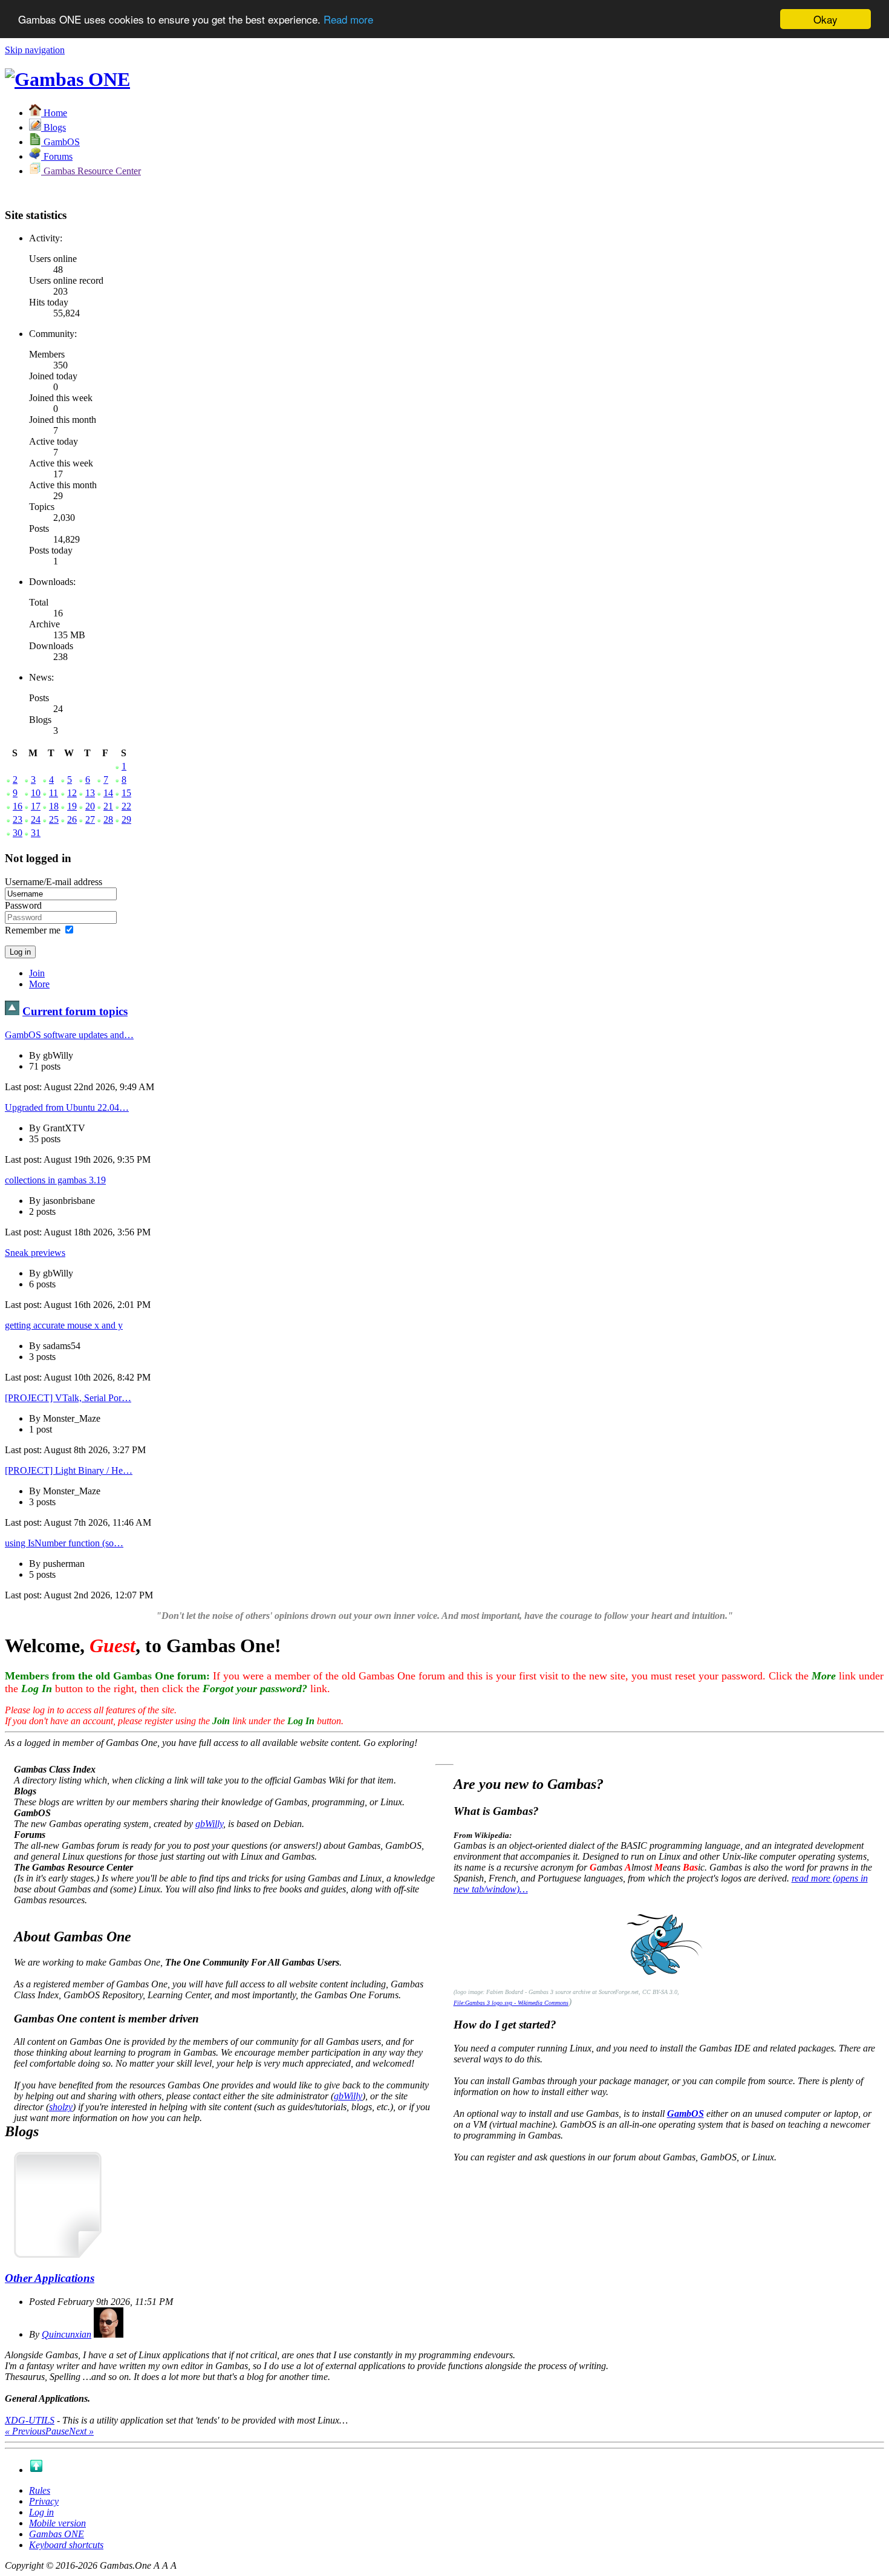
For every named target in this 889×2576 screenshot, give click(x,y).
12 (72, 793)
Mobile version (57, 2523)
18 (54, 806)
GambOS (685, 2113)
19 (72, 806)
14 (108, 793)
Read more (348, 20)
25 (54, 819)
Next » (81, 2431)
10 (36, 793)
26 (72, 819)
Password (23, 905)
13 (90, 793)
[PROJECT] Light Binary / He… (69, 1470)
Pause (57, 2431)
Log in (41, 2512)
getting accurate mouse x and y (64, 1325)
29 (126, 819)
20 (90, 806)
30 (18, 833)
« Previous (25, 2431)
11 (54, 793)
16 (18, 806)
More (39, 984)
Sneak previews (35, 1253)
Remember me (33, 930)
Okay (825, 19)
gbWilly (209, 1824)
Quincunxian (67, 2334)
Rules (40, 2490)
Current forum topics (75, 1011)
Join (37, 973)
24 (36, 819)
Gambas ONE (57, 2534)
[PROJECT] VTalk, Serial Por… (68, 1398)
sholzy (61, 2107)
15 (126, 793)
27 (90, 819)
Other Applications (50, 2278)
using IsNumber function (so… (64, 1543)
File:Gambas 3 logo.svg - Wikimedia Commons (511, 2003)
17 (36, 806)
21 (108, 806)
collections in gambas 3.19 (55, 1180)
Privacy (44, 2501)
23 (18, 819)
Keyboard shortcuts (66, 2545)
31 (36, 833)
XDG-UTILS (30, 2420)
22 (126, 806)
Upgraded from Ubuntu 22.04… (67, 1107)
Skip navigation (35, 50)
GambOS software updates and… (69, 1035)
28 (108, 819)
